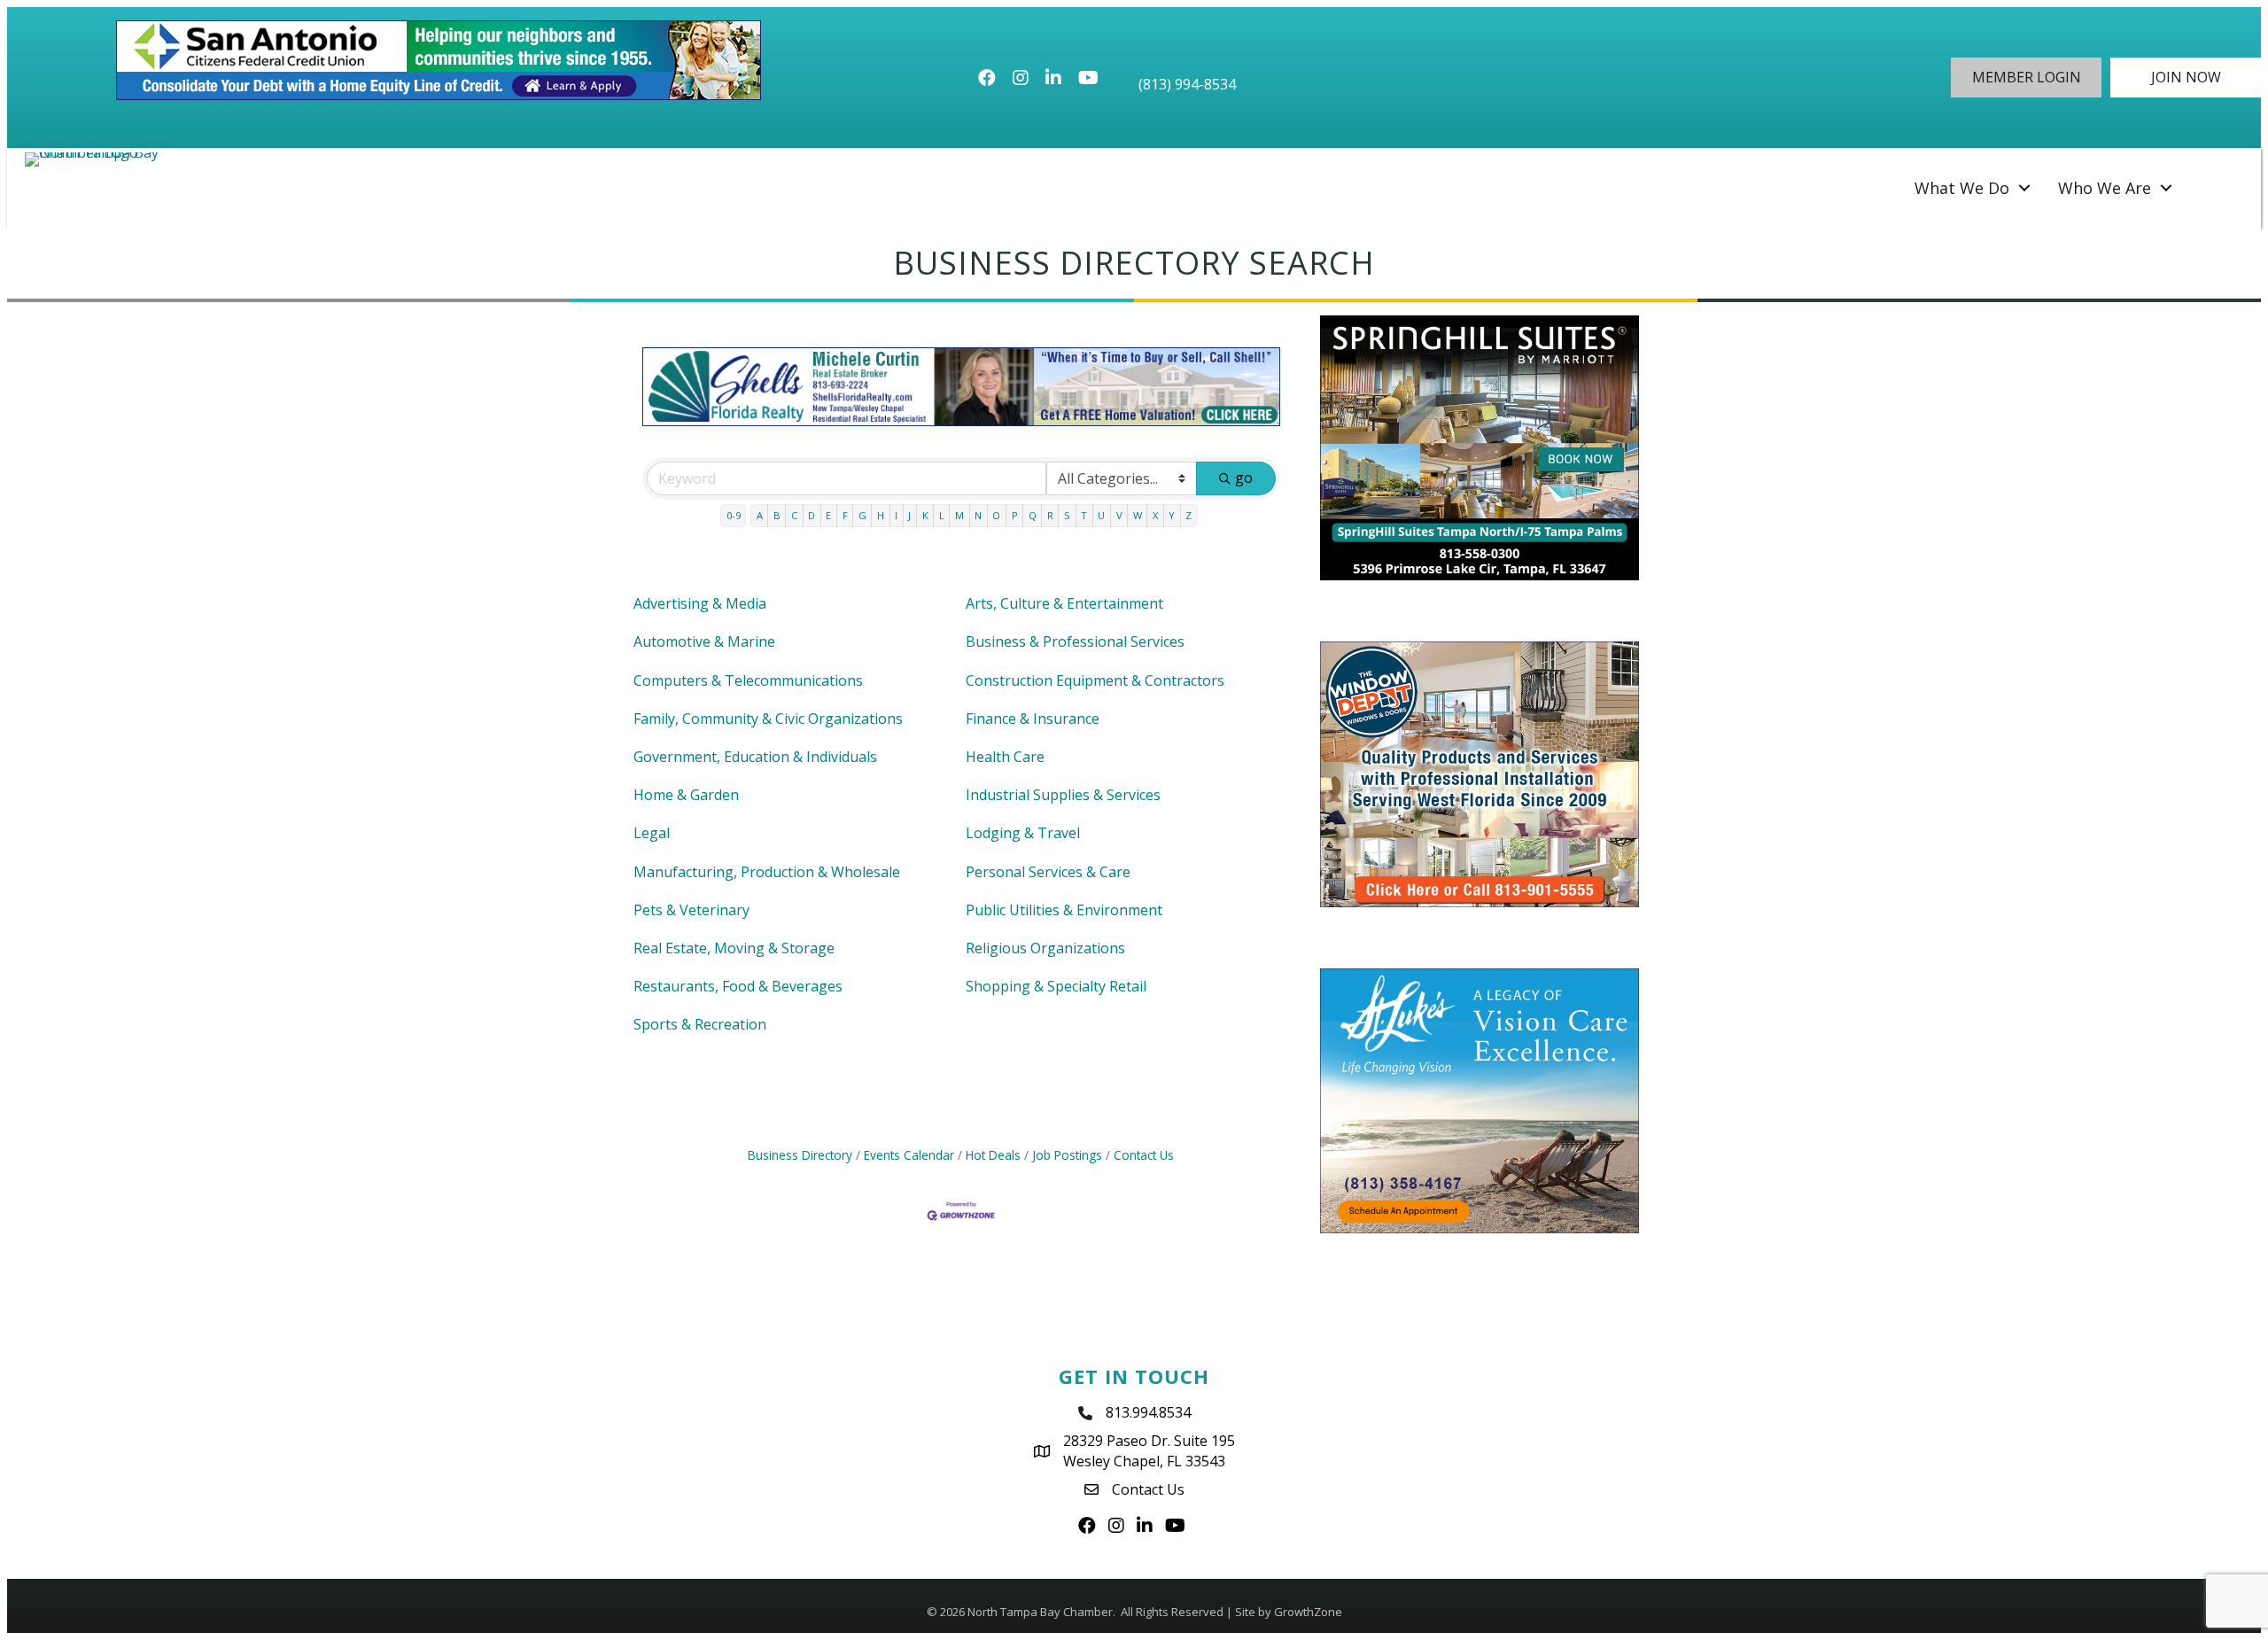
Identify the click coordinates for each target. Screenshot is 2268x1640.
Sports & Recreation (700, 1024)
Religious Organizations (1045, 948)
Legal (652, 833)
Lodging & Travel (1023, 833)
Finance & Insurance (1033, 719)
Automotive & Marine (704, 641)
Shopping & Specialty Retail (1056, 986)
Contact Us (1144, 1155)
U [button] (1101, 515)
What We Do (1962, 188)
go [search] (1244, 478)
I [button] (896, 515)
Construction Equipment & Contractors (1095, 680)
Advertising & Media (700, 603)
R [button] (1050, 515)
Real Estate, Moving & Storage (734, 948)
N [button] (978, 515)
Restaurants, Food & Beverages (738, 986)
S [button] (1067, 515)
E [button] (828, 515)
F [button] (845, 515)
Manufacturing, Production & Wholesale (767, 872)
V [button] (1119, 515)
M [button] (959, 515)
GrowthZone (1308, 1612)
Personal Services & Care (1048, 872)
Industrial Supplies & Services (1063, 795)
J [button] (909, 515)
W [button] (1138, 515)
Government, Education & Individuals (755, 757)
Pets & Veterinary (691, 910)
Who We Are (2105, 188)
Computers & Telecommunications (748, 680)
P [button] (1015, 515)
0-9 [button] (734, 515)
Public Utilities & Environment (1064, 910)
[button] (2026, 77)
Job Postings (1067, 1155)
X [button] (1155, 515)
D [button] (812, 515)
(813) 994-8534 (1187, 84)
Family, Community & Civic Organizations (768, 719)
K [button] (925, 515)
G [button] (862, 515)
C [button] (794, 515)
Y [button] (1172, 515)
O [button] (996, 515)
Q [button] (1033, 515)
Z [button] (1188, 515)
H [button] (881, 515)
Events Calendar (909, 1155)
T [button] (1084, 515)
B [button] (777, 515)
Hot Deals (993, 1155)
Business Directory (800, 1155)
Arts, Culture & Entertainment (1064, 603)
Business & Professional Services (1075, 641)
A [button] (760, 515)
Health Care (1005, 757)
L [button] (942, 515)
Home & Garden (686, 795)
